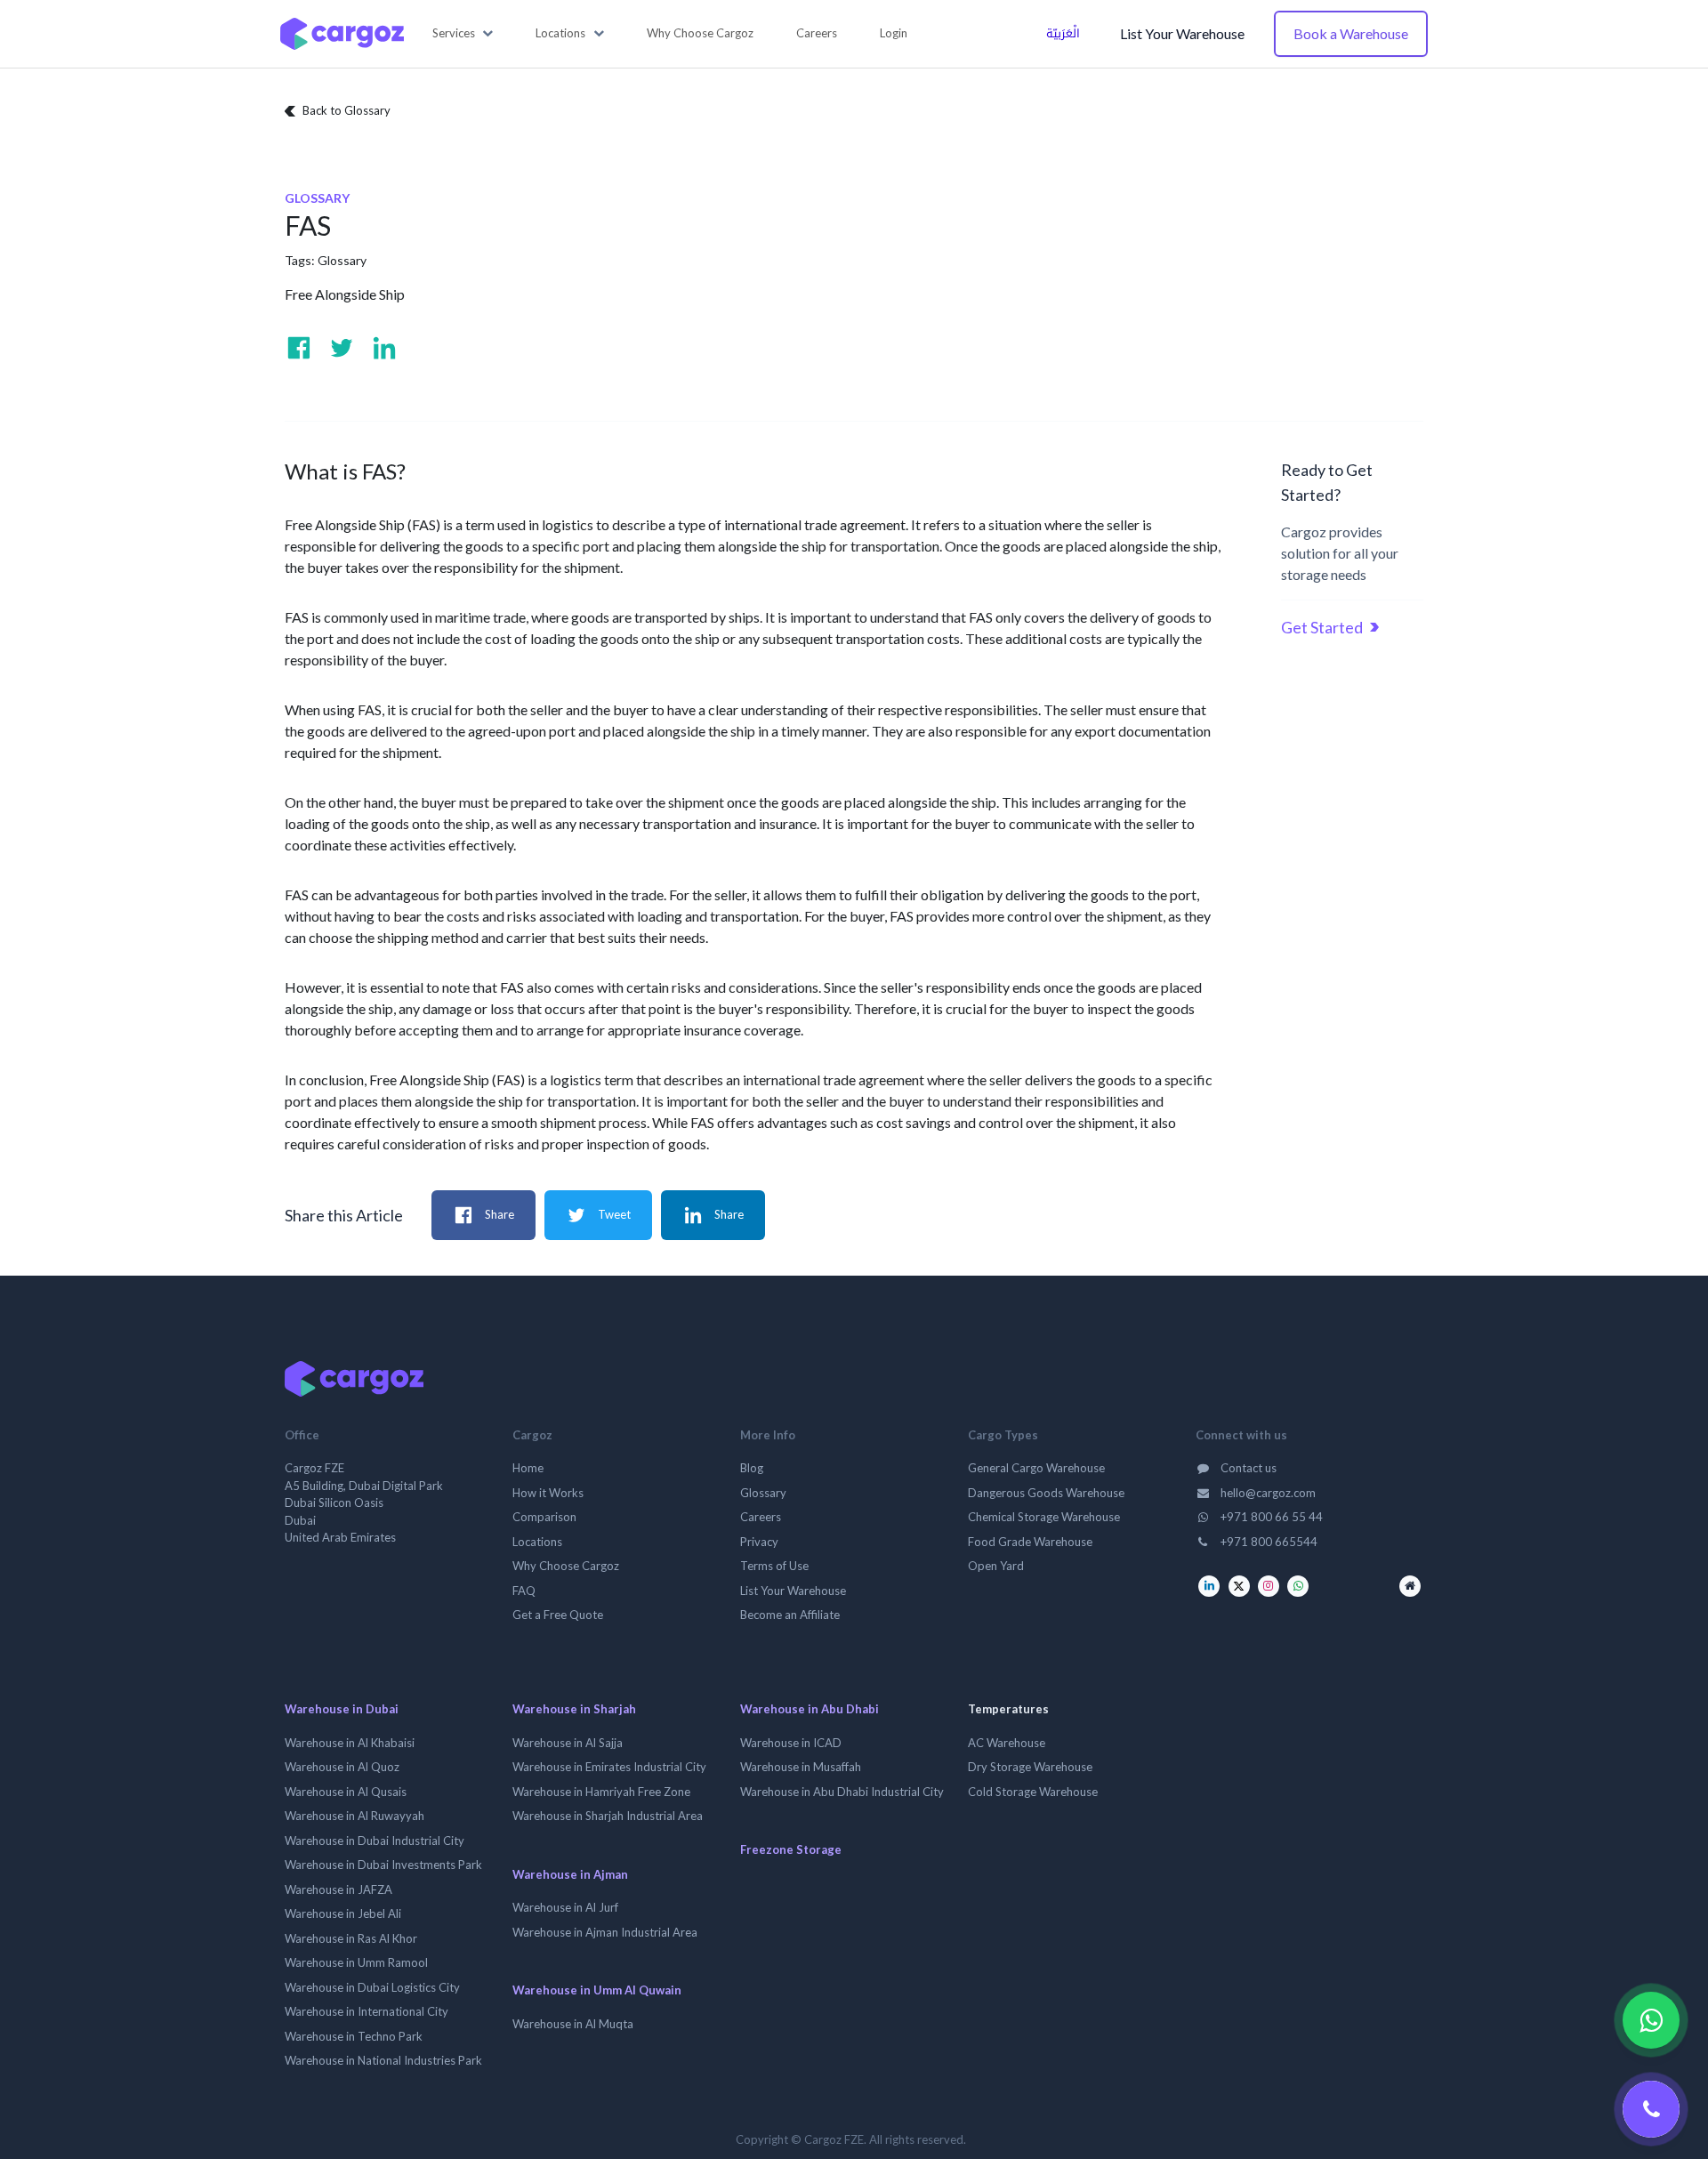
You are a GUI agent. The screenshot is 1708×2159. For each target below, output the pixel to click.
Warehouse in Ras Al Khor (351, 1938)
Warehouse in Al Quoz (342, 1767)
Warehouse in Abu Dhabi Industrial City (842, 1792)
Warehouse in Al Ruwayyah (354, 1816)
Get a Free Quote (558, 1615)
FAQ (524, 1591)
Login (894, 33)
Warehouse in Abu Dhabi (810, 1709)
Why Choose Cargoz (566, 1566)
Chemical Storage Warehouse (1044, 1517)
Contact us (1247, 1468)
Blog (752, 1468)
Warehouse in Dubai (342, 1709)
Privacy (759, 1542)
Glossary (342, 260)
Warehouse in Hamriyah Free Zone (601, 1792)
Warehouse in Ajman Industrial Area (605, 1932)
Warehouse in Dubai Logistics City (372, 1987)
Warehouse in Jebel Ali (343, 1913)
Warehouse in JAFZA (338, 1889)
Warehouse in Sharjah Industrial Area (608, 1816)
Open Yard (996, 1566)
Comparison (544, 1517)
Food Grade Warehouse (1030, 1542)
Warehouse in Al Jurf (565, 1907)
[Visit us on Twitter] (342, 348)
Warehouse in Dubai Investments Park (383, 1865)
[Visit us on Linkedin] (384, 348)
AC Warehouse (1007, 1743)
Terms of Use (774, 1566)
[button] (463, 34)
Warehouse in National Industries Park (383, 2060)
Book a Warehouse (1351, 33)
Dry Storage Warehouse (1030, 1767)
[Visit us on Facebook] (299, 348)
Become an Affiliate (790, 1615)
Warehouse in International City (367, 2011)
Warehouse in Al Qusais (346, 1792)
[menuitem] (700, 34)
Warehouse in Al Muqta (573, 2024)
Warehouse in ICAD (791, 1743)
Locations (537, 1542)
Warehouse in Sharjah (574, 1709)
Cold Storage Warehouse (1033, 1792)
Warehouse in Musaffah (801, 1767)
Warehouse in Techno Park (354, 2036)
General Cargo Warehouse (1036, 1468)
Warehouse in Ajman (570, 1874)
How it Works (548, 1493)
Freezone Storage (791, 1849)
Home (528, 1468)
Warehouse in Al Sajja (568, 1743)
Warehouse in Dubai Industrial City (375, 1841)
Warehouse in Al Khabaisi (350, 1743)
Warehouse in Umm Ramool (356, 1962)
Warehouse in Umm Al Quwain (597, 1990)
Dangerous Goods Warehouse (1046, 1493)
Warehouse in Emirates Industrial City (609, 1767)
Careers (761, 1517)
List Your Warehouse (1182, 33)
